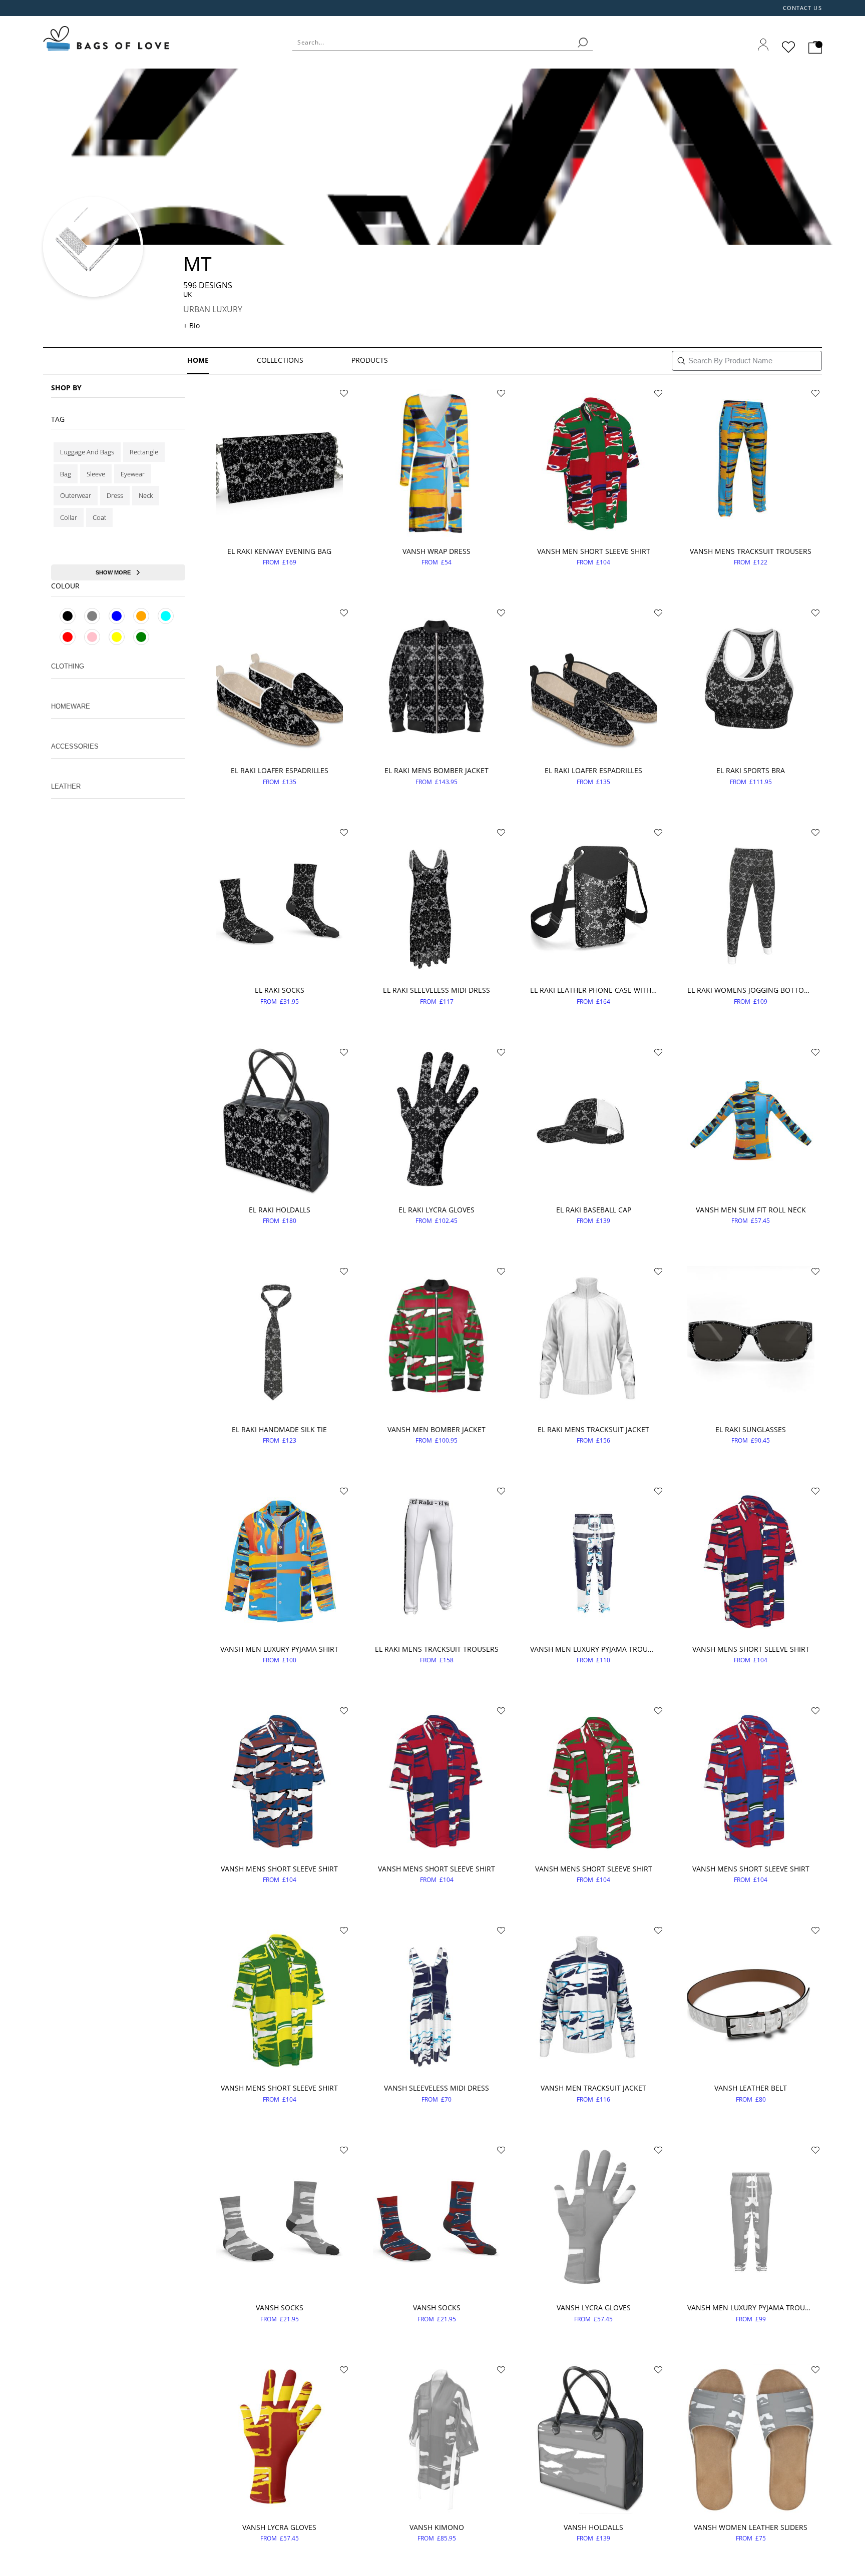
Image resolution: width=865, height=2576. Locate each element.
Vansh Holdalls (593, 2527)
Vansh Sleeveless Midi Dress (437, 2088)
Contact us (802, 8)
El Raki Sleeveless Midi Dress (437, 990)
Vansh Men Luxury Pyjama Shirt (279, 1649)
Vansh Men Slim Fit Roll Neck (751, 1210)
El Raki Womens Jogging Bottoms (751, 990)
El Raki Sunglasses (751, 1429)
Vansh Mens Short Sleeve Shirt (751, 1649)
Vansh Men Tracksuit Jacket (593, 2088)
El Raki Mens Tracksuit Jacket (593, 1429)
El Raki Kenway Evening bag (279, 551)
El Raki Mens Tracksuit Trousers (437, 1649)
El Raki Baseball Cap (594, 1210)
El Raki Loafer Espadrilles (280, 770)
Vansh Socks (280, 2308)
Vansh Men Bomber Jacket (437, 1429)
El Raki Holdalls (280, 1210)
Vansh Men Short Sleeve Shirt (594, 551)
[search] (583, 43)
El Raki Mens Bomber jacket (437, 770)
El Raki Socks (280, 990)
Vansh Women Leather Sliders (751, 2527)
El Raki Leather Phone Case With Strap (594, 990)
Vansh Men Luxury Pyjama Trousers (594, 1649)
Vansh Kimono (437, 2527)
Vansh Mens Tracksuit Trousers (751, 551)
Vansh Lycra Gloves (594, 2308)
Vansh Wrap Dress (437, 551)
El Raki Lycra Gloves (437, 1210)
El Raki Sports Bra (751, 770)
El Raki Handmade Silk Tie (279, 1429)
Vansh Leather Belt (751, 2088)
